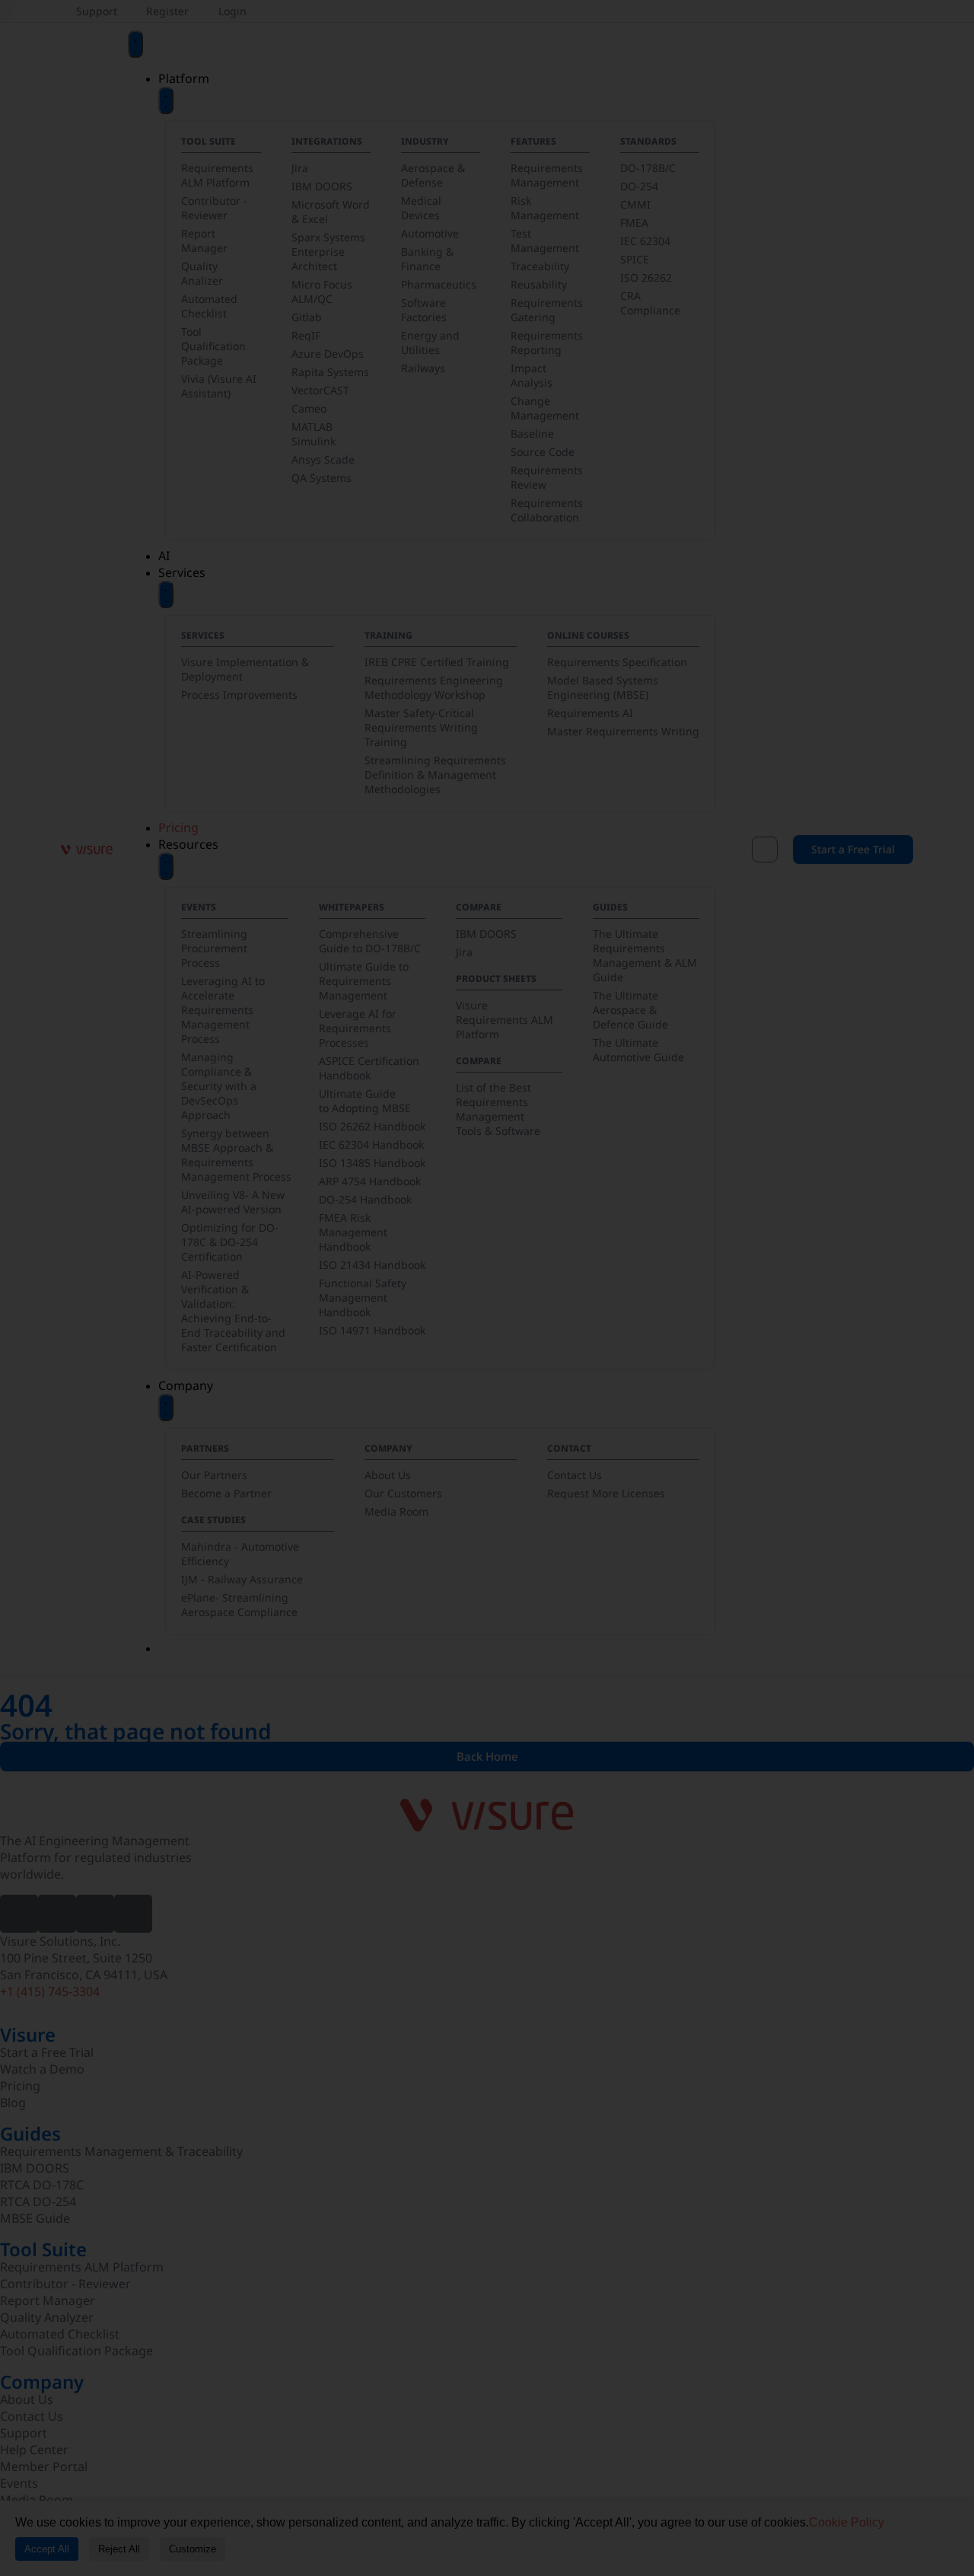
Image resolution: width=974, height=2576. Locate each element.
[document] (487, 1288)
